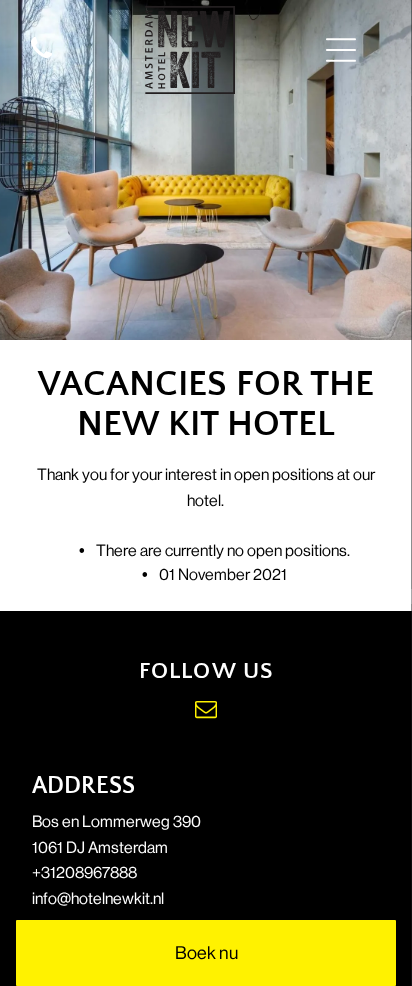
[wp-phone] (41, 59)
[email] (206, 711)
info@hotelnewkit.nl (98, 898)
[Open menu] (341, 50)
